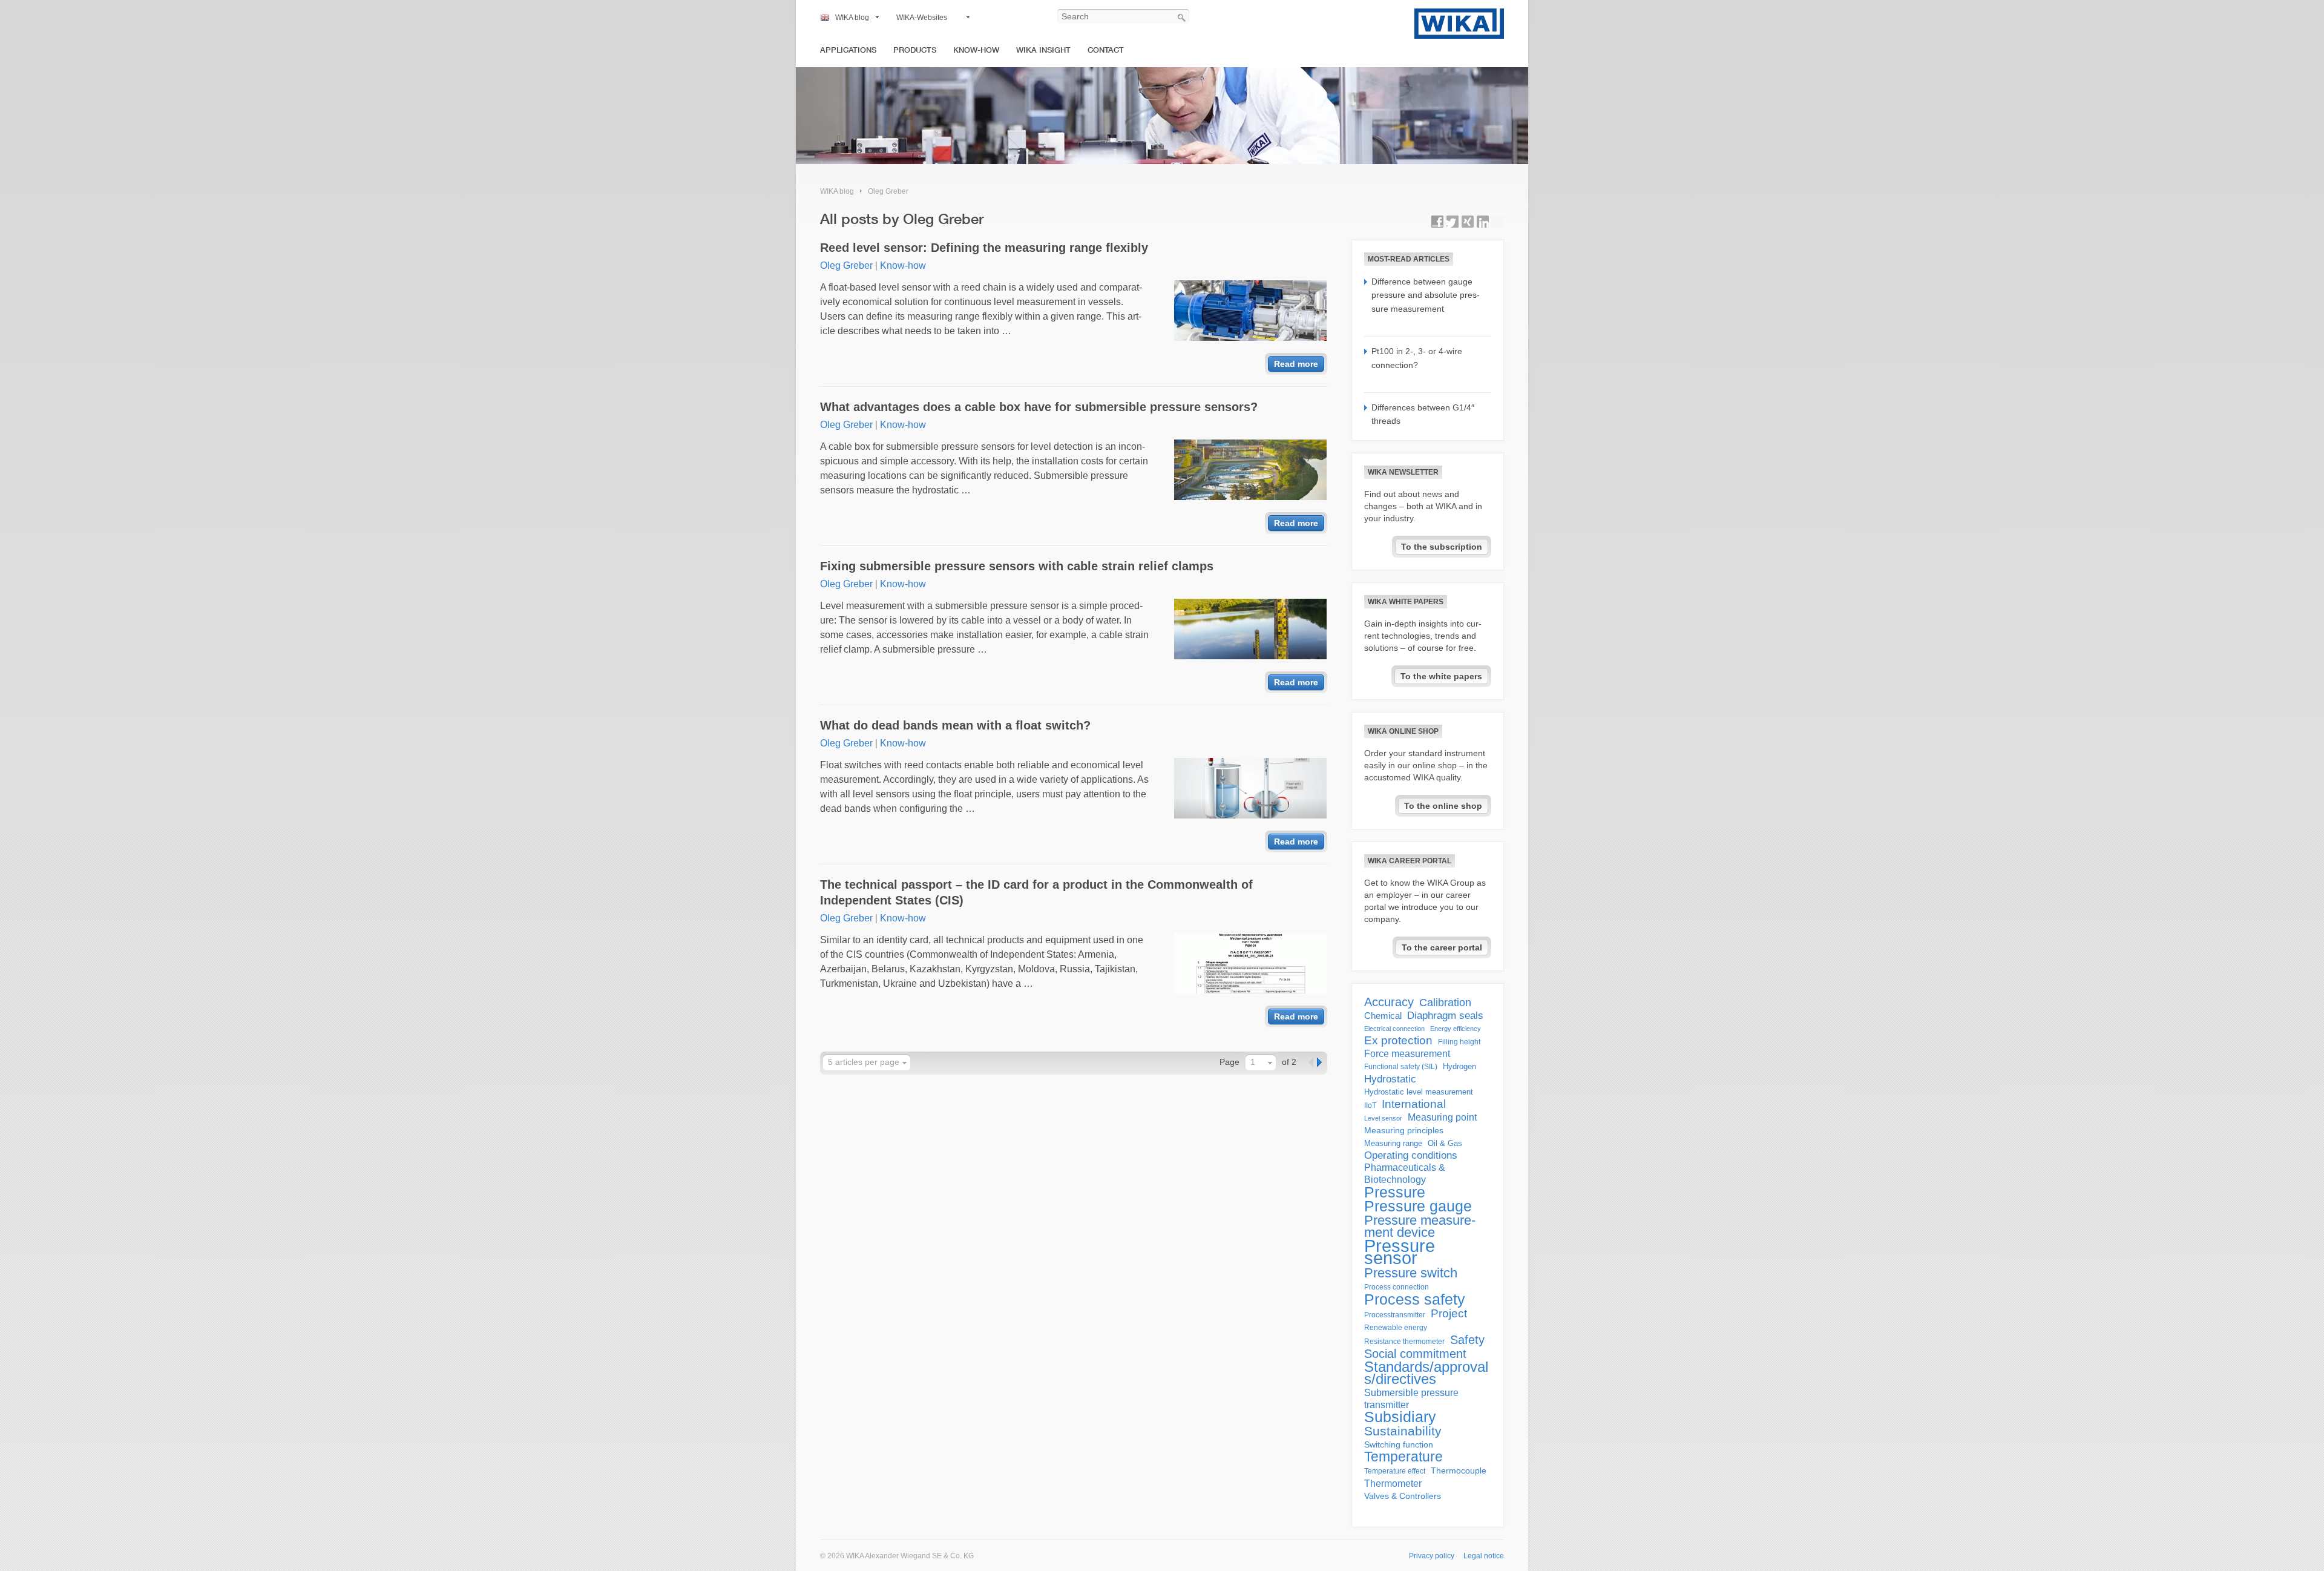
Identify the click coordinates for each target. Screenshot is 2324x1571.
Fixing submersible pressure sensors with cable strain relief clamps (1017, 566)
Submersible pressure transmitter (1411, 1399)
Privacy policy (1432, 1556)
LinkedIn (1483, 222)
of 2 (1289, 1062)
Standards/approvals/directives (1426, 1373)
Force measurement (1407, 1054)
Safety (1467, 1340)
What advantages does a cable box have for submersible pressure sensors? (1039, 407)
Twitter (1452, 222)
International (1414, 1104)
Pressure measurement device (1420, 1227)
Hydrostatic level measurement (1419, 1092)
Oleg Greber (888, 191)
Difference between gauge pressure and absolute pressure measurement (1426, 295)
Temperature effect (1395, 1471)
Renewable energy (1396, 1328)
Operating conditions (1411, 1155)
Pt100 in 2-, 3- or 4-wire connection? (1417, 358)
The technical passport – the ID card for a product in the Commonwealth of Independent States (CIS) (1036, 892)
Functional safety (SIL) (1401, 1067)
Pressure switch (1411, 1273)
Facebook (1437, 222)
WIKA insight (1043, 50)
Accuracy (1389, 1002)
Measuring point (1442, 1117)
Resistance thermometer (1404, 1342)
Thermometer (1393, 1483)
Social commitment (1415, 1354)
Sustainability (1403, 1431)
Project (1449, 1314)
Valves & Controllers (1403, 1496)
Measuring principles (1404, 1131)
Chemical (1383, 1016)
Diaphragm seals (1445, 1015)
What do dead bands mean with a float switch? (955, 725)
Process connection (1397, 1287)
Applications (848, 50)
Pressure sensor (1400, 1252)
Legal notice (1484, 1556)
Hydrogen (1459, 1066)
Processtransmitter (1395, 1315)
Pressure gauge (1418, 1207)
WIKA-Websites (922, 18)
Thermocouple (1459, 1471)
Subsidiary (1400, 1417)
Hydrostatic (1390, 1079)
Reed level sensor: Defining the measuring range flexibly (984, 248)
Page (1229, 1062)
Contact (1106, 50)
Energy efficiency (1456, 1029)
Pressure (1395, 1192)
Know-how (976, 50)
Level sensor (1383, 1118)
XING (1468, 222)
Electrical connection (1394, 1029)
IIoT (1370, 1105)
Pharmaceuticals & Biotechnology (1405, 1174)
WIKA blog (852, 18)
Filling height (1459, 1042)
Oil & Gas (1445, 1143)
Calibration (1445, 1003)
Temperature (1403, 1457)
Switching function (1399, 1444)
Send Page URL (1498, 222)
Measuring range (1393, 1143)
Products (915, 50)
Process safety (1415, 1299)
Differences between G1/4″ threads (1423, 414)
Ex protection (1398, 1041)
